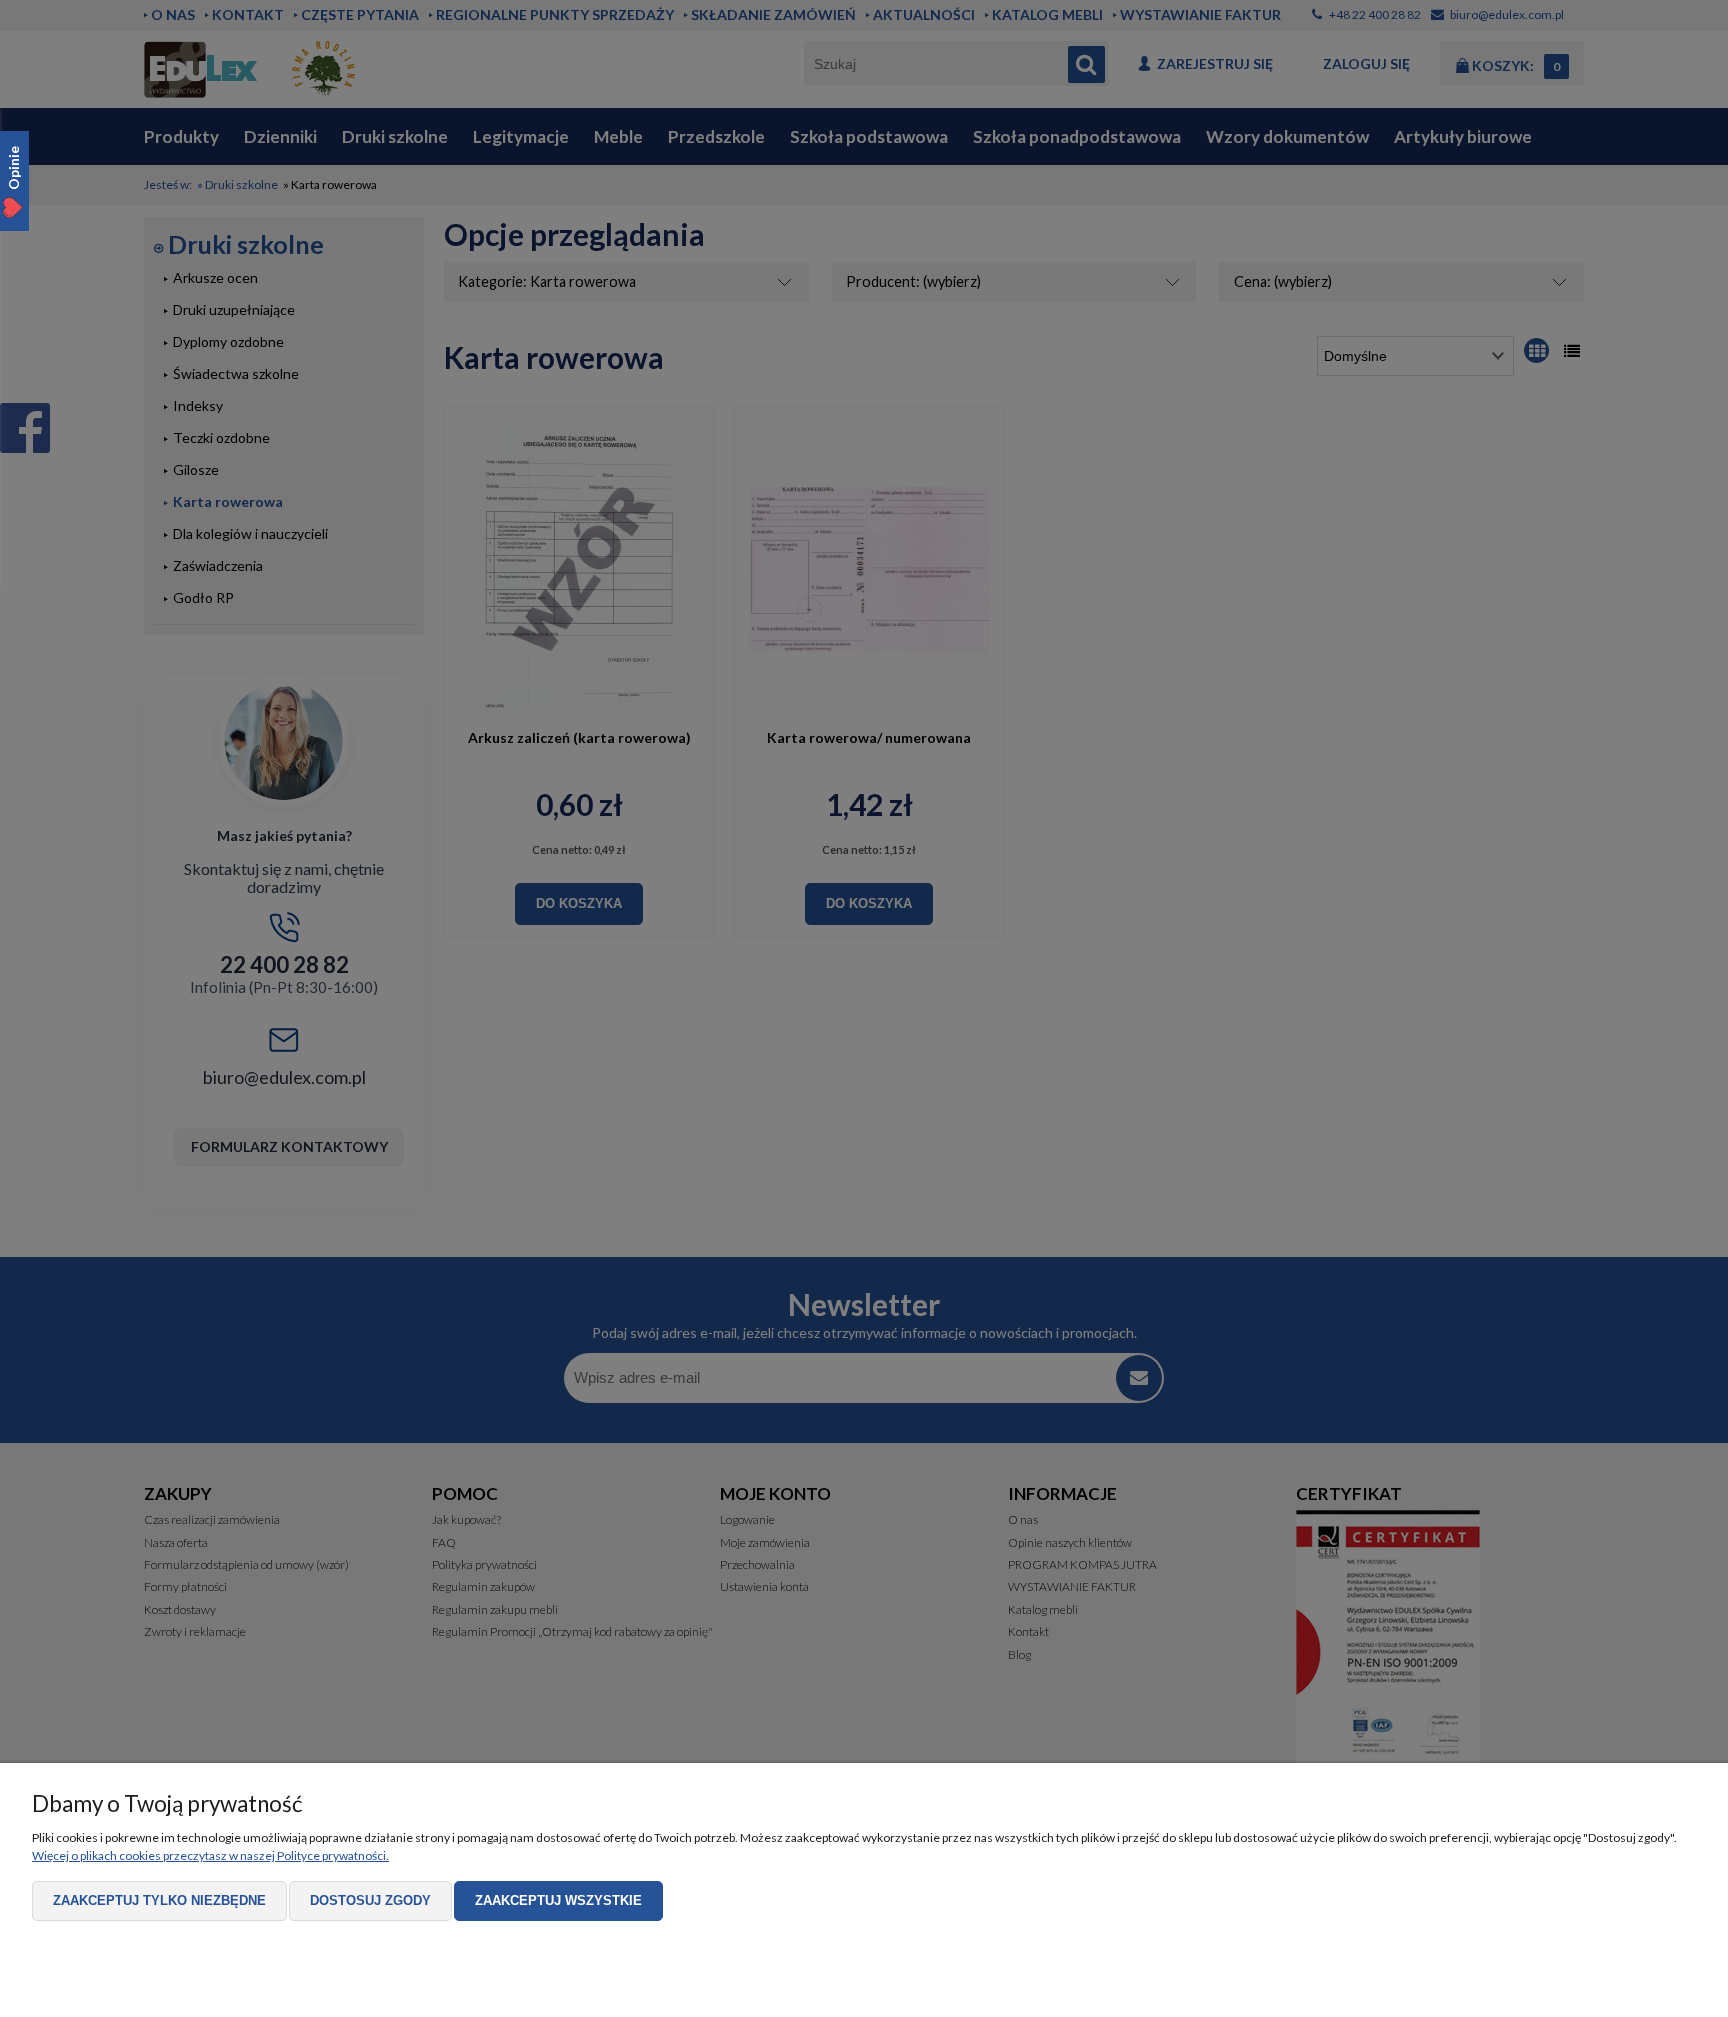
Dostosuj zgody (370, 1900)
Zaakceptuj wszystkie (558, 1900)
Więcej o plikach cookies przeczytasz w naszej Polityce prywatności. (210, 1855)
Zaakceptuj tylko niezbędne (159, 1900)
